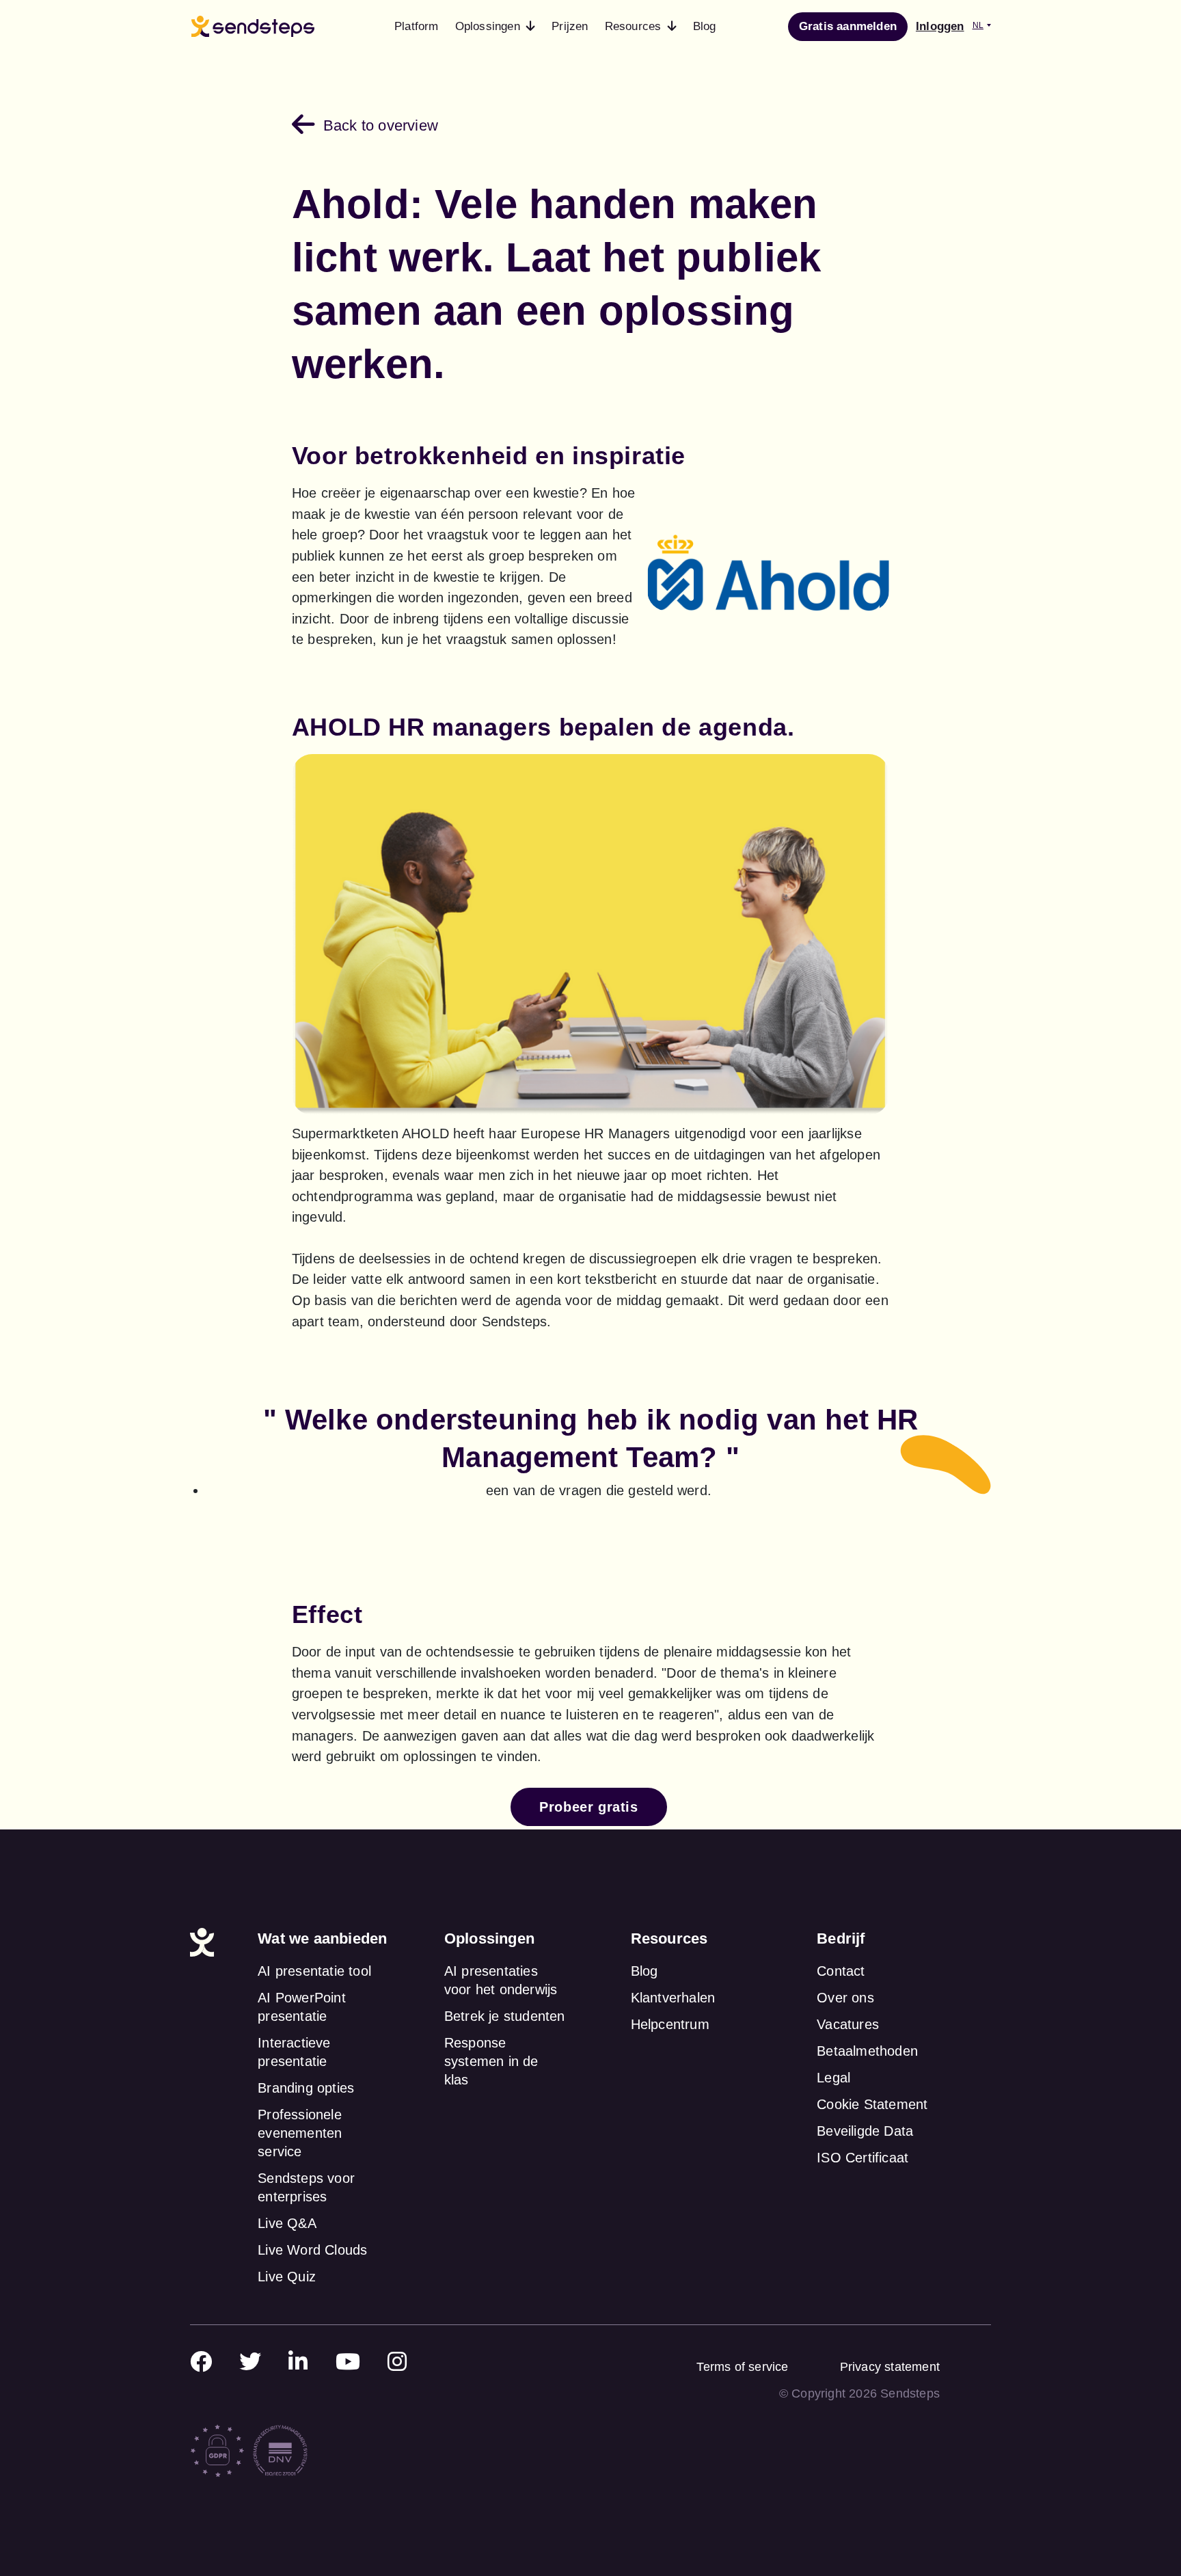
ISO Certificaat (863, 2158)
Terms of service (742, 2367)
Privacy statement (890, 2367)
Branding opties (306, 2088)
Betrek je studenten (505, 2016)
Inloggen (940, 26)
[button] (496, 27)
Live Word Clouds (312, 2250)
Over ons (845, 1998)
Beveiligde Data (865, 2131)
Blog (644, 1971)
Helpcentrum (670, 2024)
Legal (833, 2078)
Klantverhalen (673, 1998)
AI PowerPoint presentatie (302, 2007)
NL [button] (978, 25)
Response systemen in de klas (491, 2061)
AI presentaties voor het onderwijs (501, 1980)
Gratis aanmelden (848, 26)
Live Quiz (287, 2277)
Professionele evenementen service (300, 2133)
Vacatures (848, 2024)
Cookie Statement (872, 2104)
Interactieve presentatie (294, 2052)
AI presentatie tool (314, 1971)
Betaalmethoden (867, 2051)
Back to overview (381, 125)
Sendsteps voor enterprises (306, 2187)
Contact (841, 1971)
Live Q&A (287, 2223)
